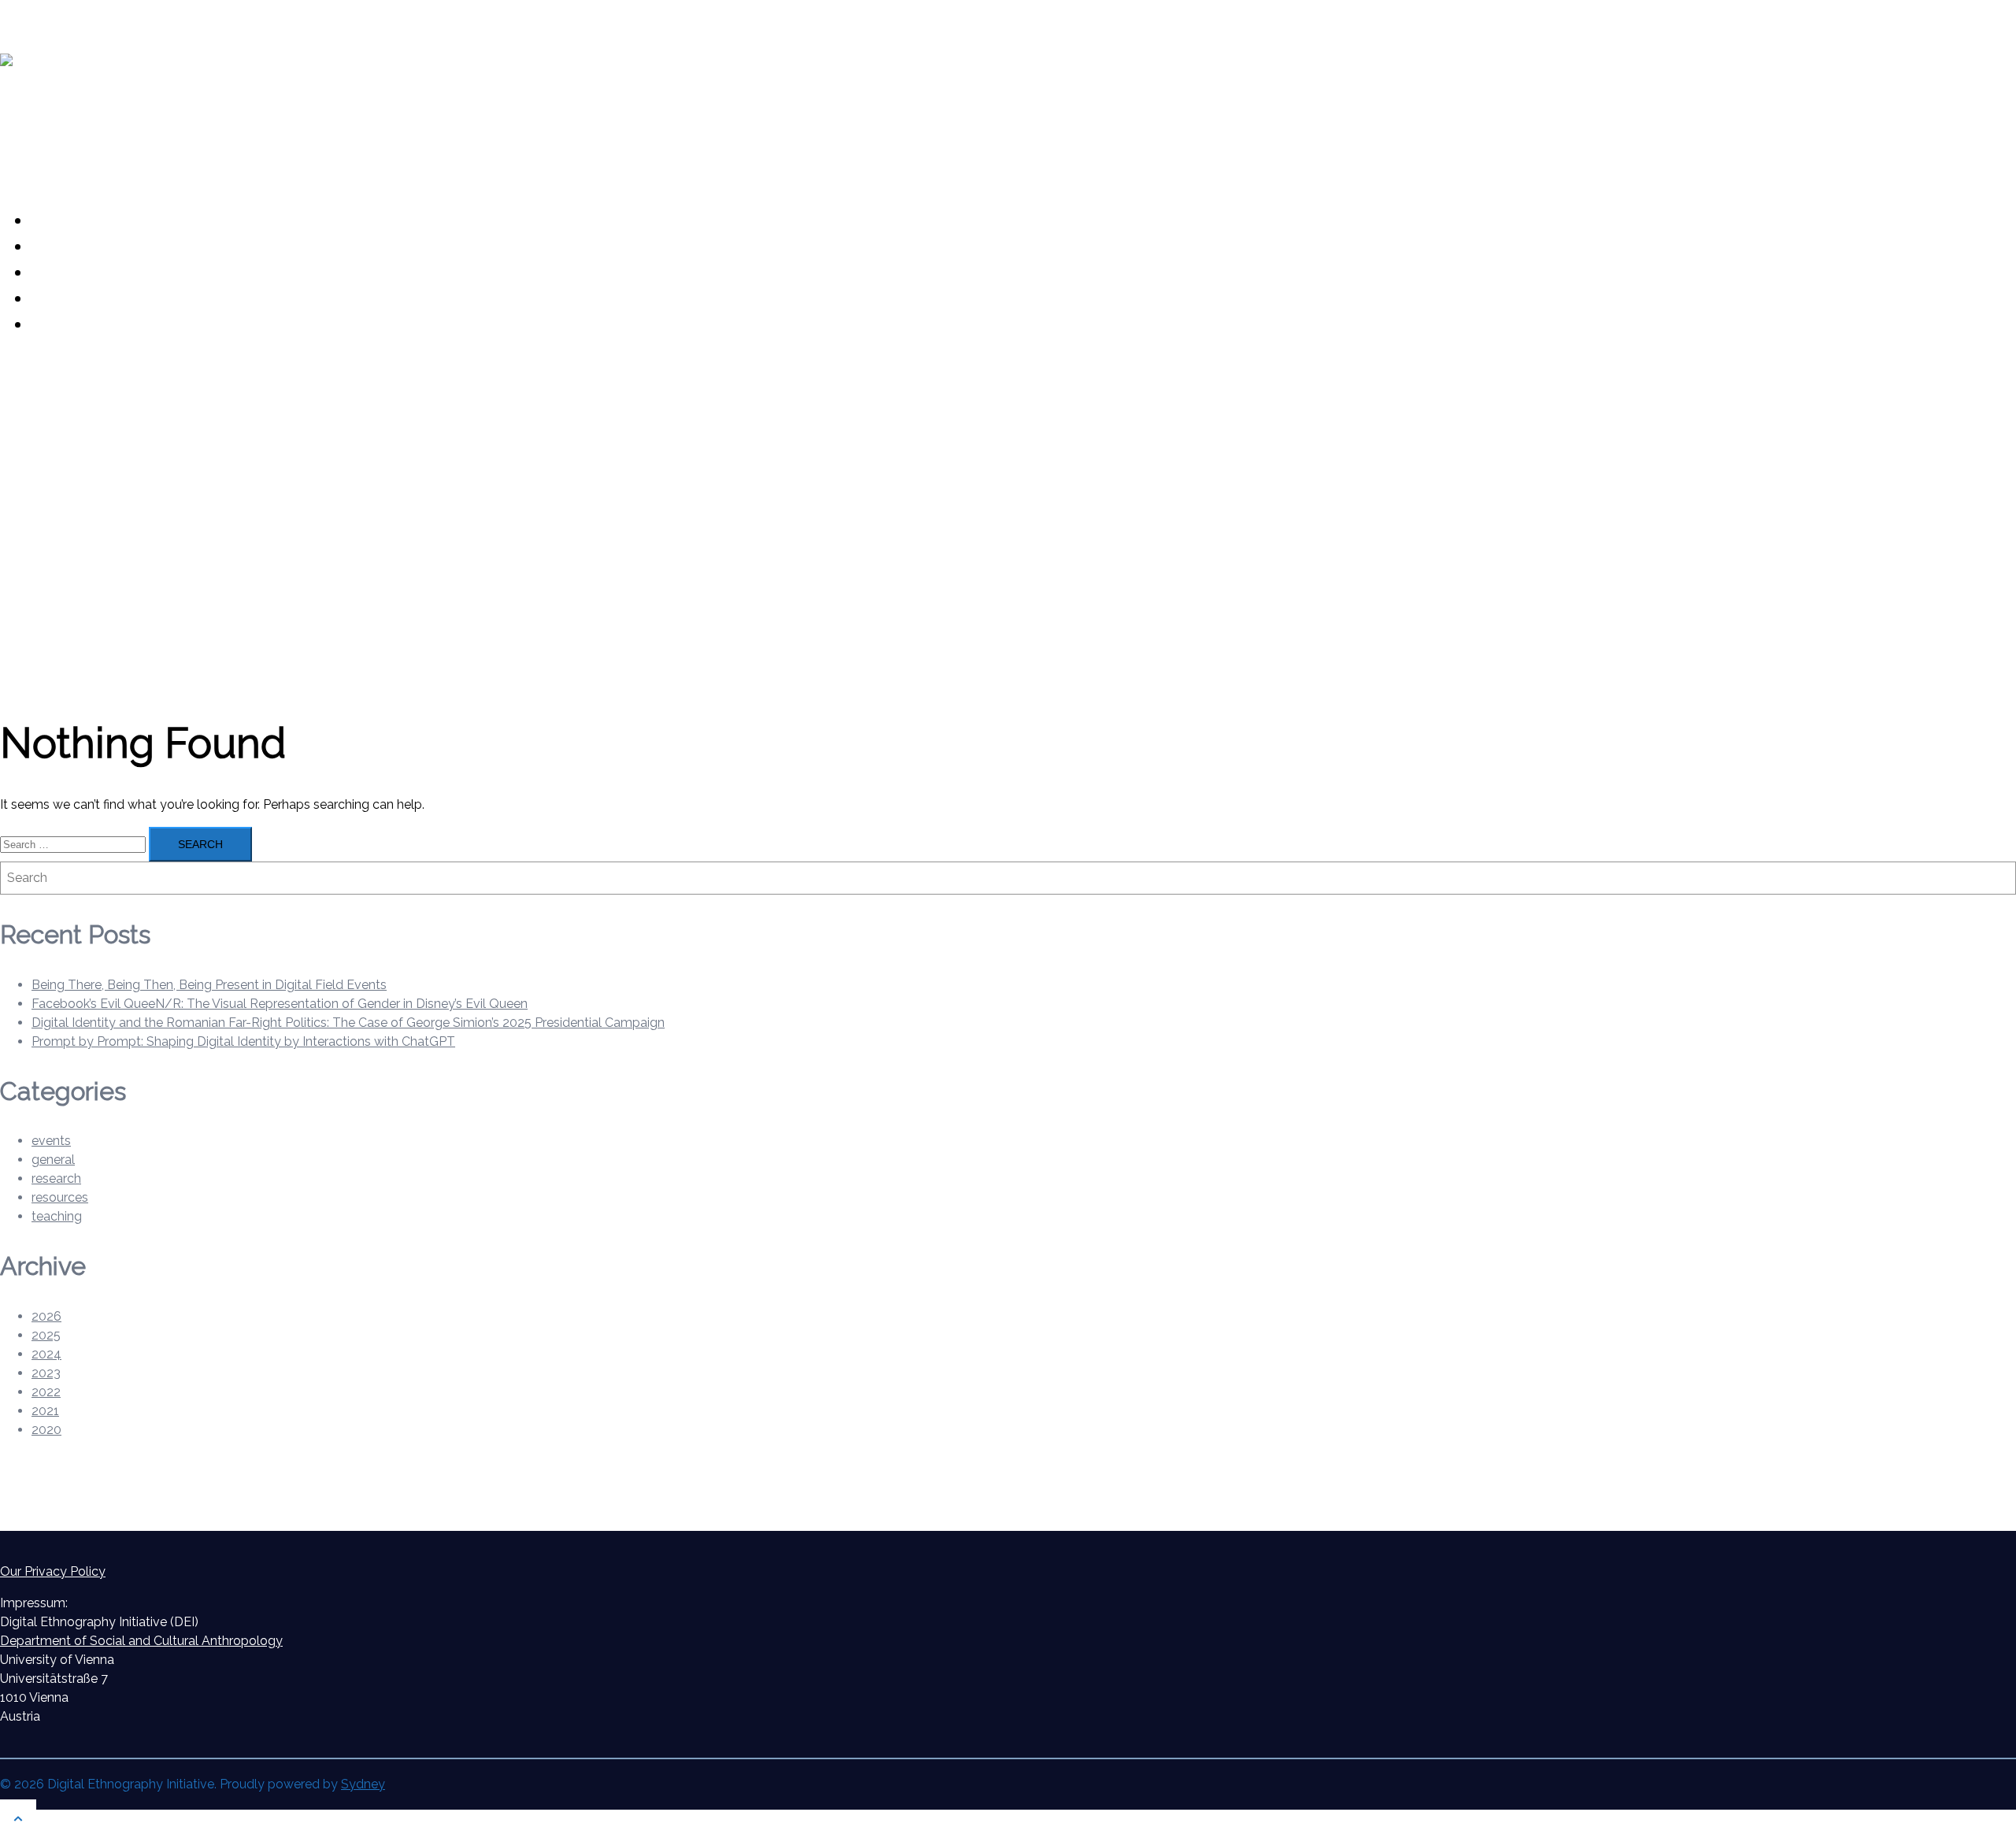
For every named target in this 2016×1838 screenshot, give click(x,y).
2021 (45, 1411)
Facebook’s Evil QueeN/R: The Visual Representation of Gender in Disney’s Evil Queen (280, 1004)
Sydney (363, 1784)
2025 (46, 1335)
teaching (57, 1216)
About (57, 220)
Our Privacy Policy (53, 1571)
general (53, 1160)
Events (59, 298)
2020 (46, 1430)
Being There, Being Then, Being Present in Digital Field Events (209, 985)
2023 (46, 1373)
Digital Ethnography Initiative (165, 119)
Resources (74, 272)
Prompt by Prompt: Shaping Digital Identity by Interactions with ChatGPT (243, 1041)
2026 (46, 1316)
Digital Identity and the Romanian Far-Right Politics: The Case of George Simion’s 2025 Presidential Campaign (348, 1023)
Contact (63, 324)
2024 (46, 1354)
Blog (50, 246)
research (56, 1178)
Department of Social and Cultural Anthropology (141, 1641)
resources (60, 1197)
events (51, 1141)
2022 (46, 1392)
